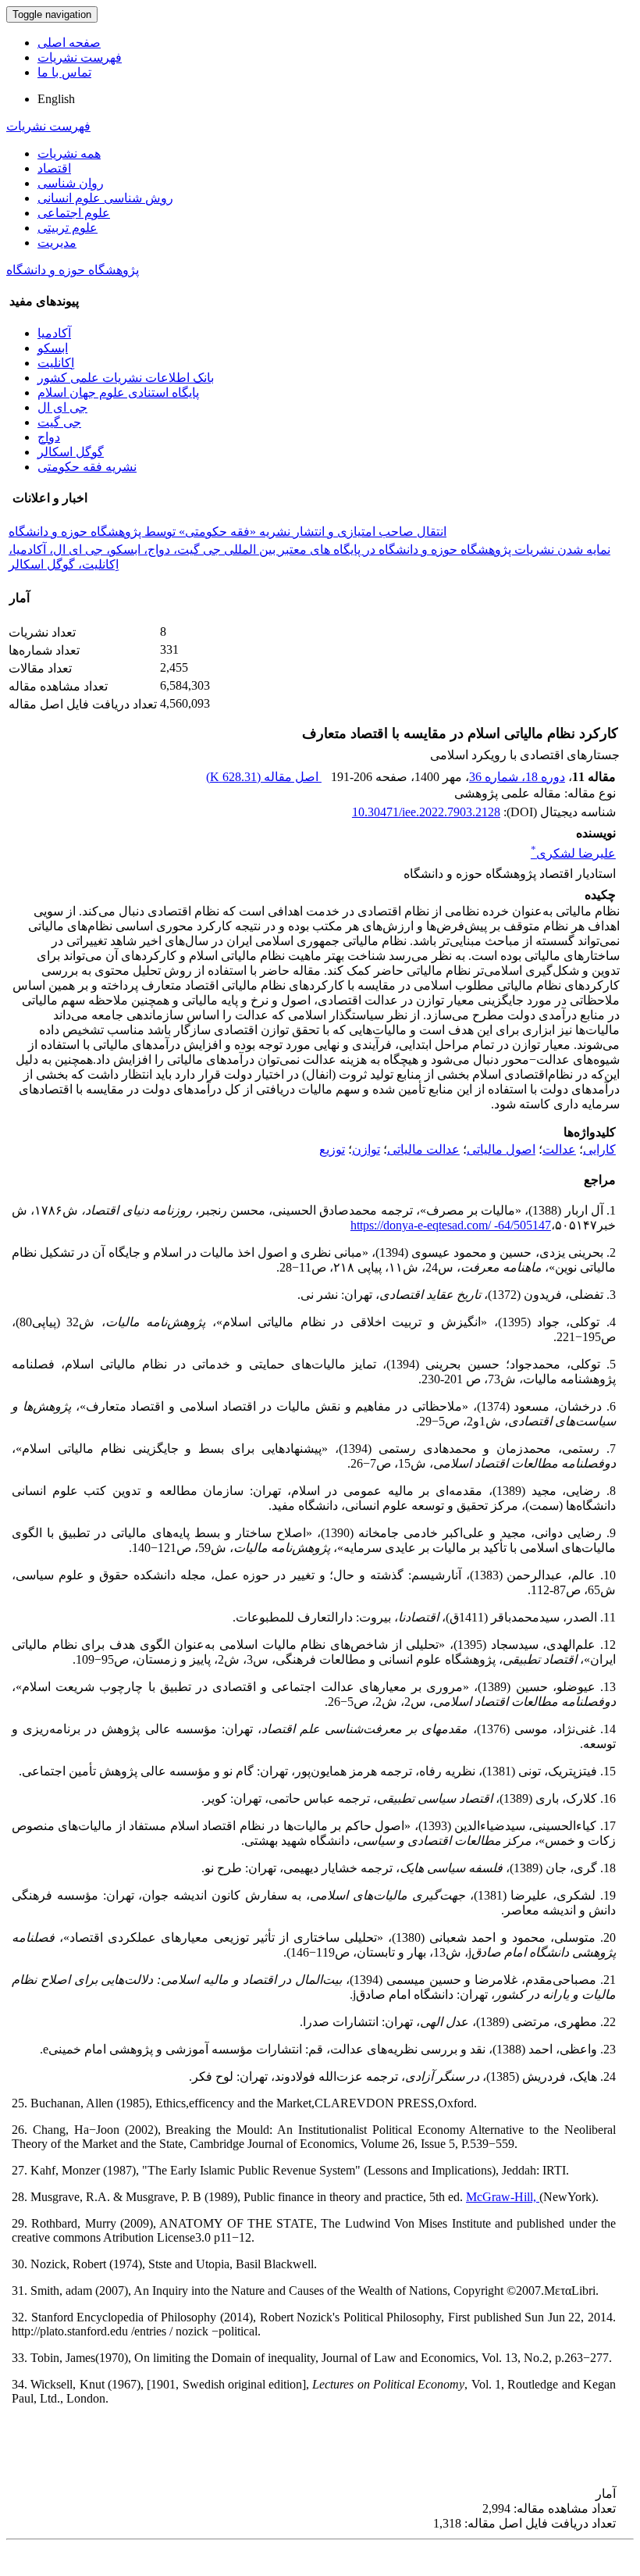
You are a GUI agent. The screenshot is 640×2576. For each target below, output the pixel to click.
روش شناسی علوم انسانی (105, 198)
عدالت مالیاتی (423, 1149)
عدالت (559, 1149)
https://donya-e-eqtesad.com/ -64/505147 (451, 1225)
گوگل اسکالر (71, 452)
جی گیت (59, 422)
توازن (366, 1149)
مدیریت (57, 243)
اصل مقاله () (264, 777)
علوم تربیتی (68, 228)
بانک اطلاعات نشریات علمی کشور (126, 378)
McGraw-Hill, (503, 2197)
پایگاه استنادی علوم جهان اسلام (118, 392)
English (56, 99)
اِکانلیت (56, 363)
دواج (49, 437)
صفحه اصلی (69, 43)
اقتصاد (54, 168)
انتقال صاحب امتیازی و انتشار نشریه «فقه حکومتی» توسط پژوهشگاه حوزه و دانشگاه (228, 532)
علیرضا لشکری (573, 853)
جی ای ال (62, 407)
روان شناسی (71, 183)
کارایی (599, 1149)
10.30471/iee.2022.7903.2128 (426, 812)
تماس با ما (64, 72)
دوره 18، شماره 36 (517, 777)
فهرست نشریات (80, 57)
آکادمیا (54, 333)
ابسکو (53, 348)
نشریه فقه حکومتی (87, 467)
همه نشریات (69, 153)
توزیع (332, 1149)
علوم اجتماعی (74, 213)
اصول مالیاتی (501, 1149)
